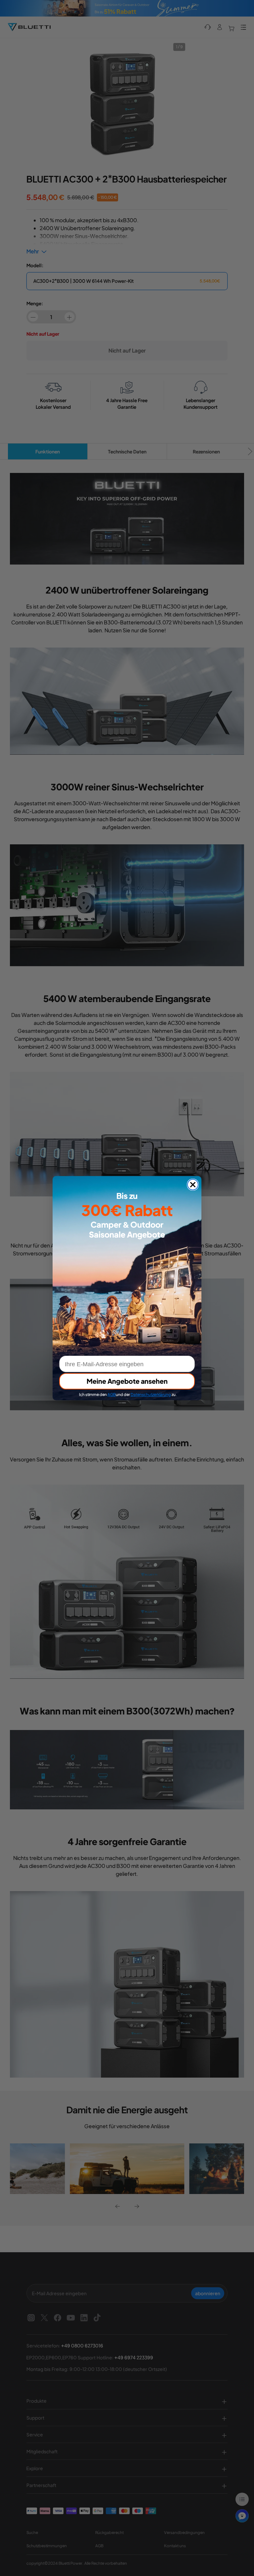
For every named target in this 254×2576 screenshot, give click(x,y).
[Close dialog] (193, 1185)
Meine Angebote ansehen (127, 1381)
